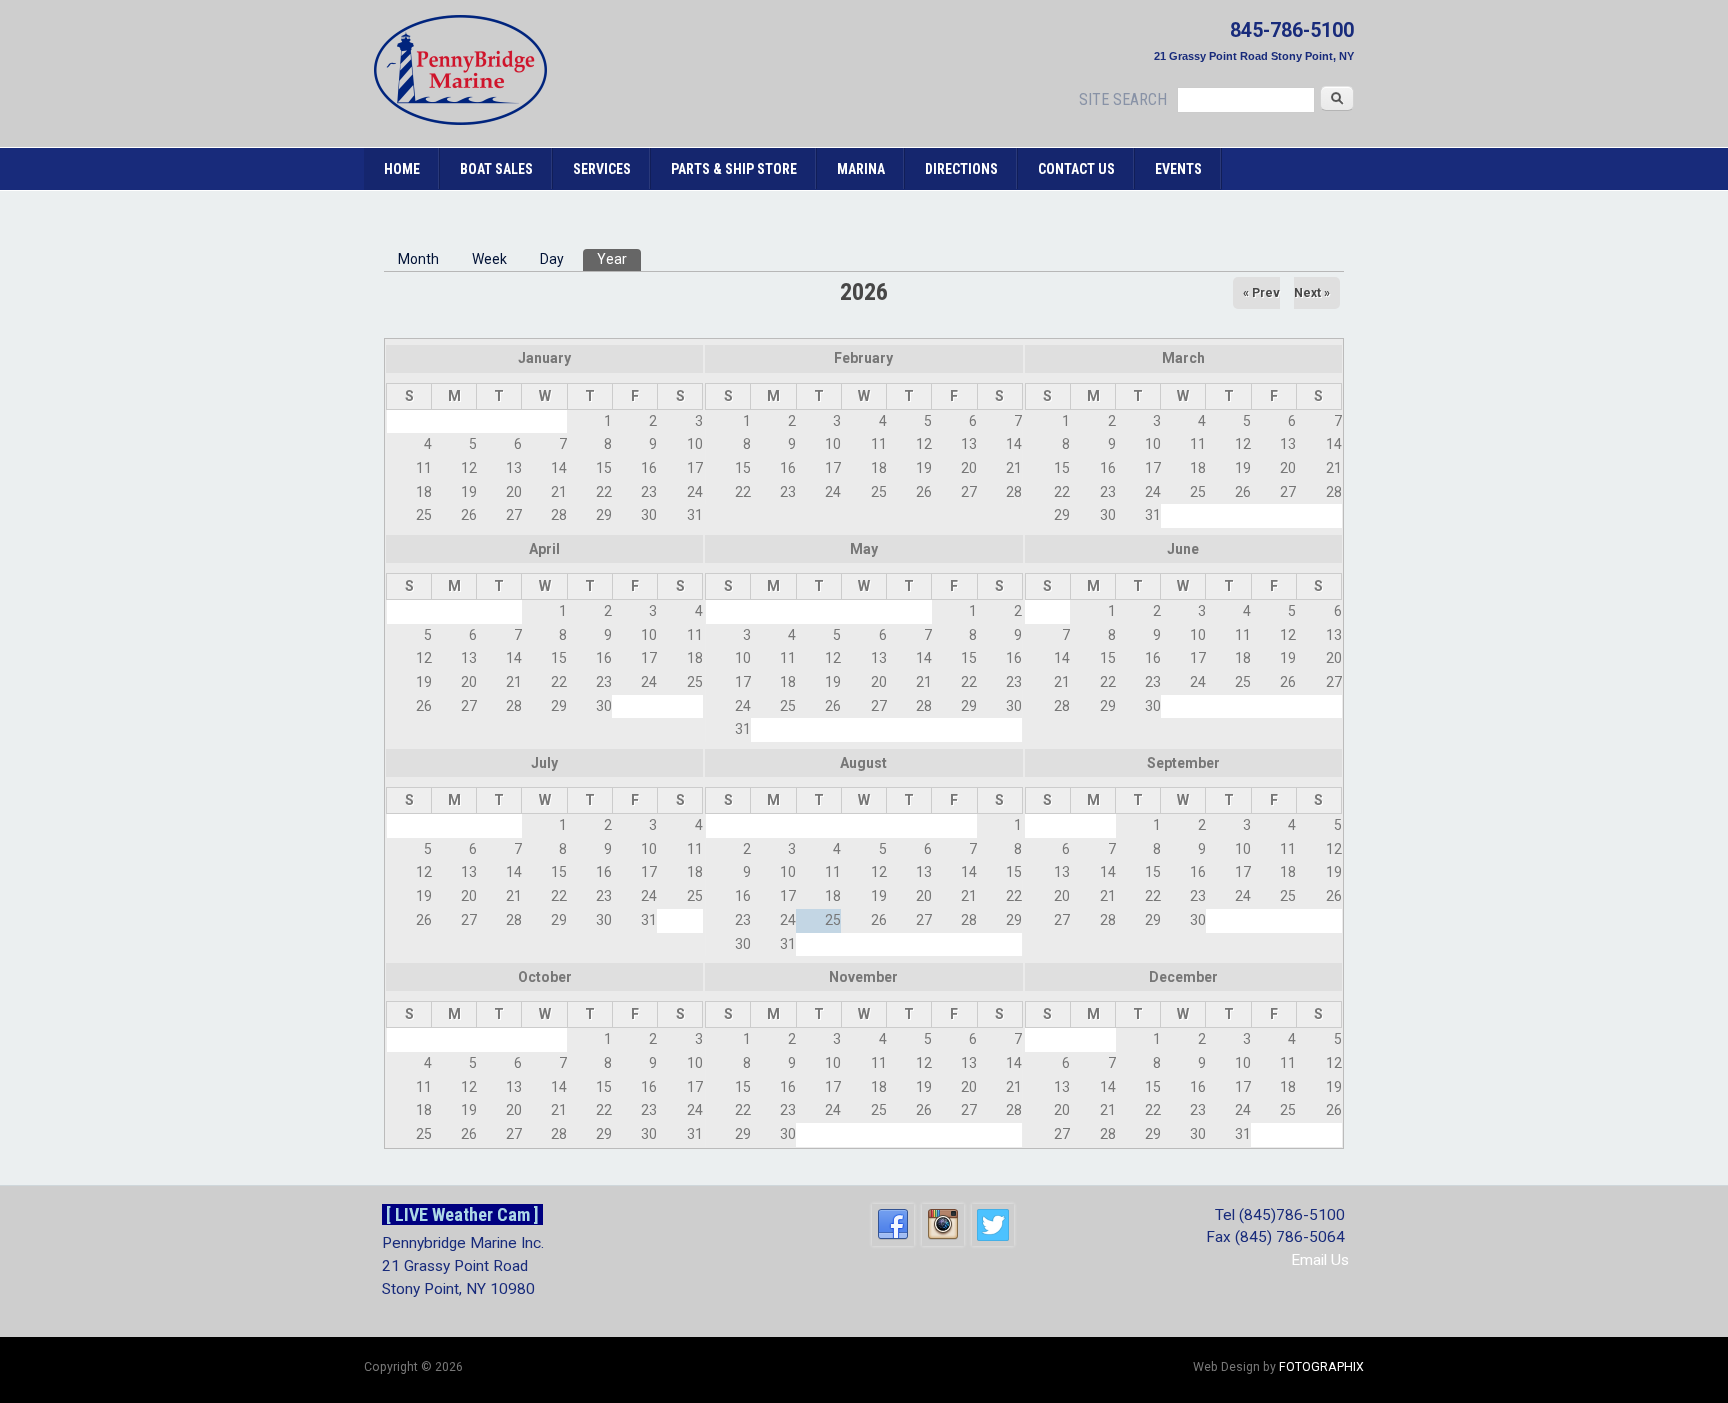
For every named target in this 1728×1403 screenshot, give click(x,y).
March (1183, 358)
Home (402, 169)
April (544, 549)
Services (602, 169)
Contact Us (1076, 169)
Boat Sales (496, 169)
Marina (861, 169)
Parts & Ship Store (734, 169)
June (1183, 549)
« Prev (1261, 293)
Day (552, 259)
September (1183, 763)
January (544, 358)
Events (1178, 169)
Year (619, 259)
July (544, 763)
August (863, 763)
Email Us (1320, 1260)
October (545, 977)
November (863, 977)
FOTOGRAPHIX (1321, 1367)
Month (418, 259)
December (1183, 977)
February (863, 358)
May (864, 549)
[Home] (460, 120)
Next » (1312, 293)
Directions (961, 169)
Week (489, 259)
